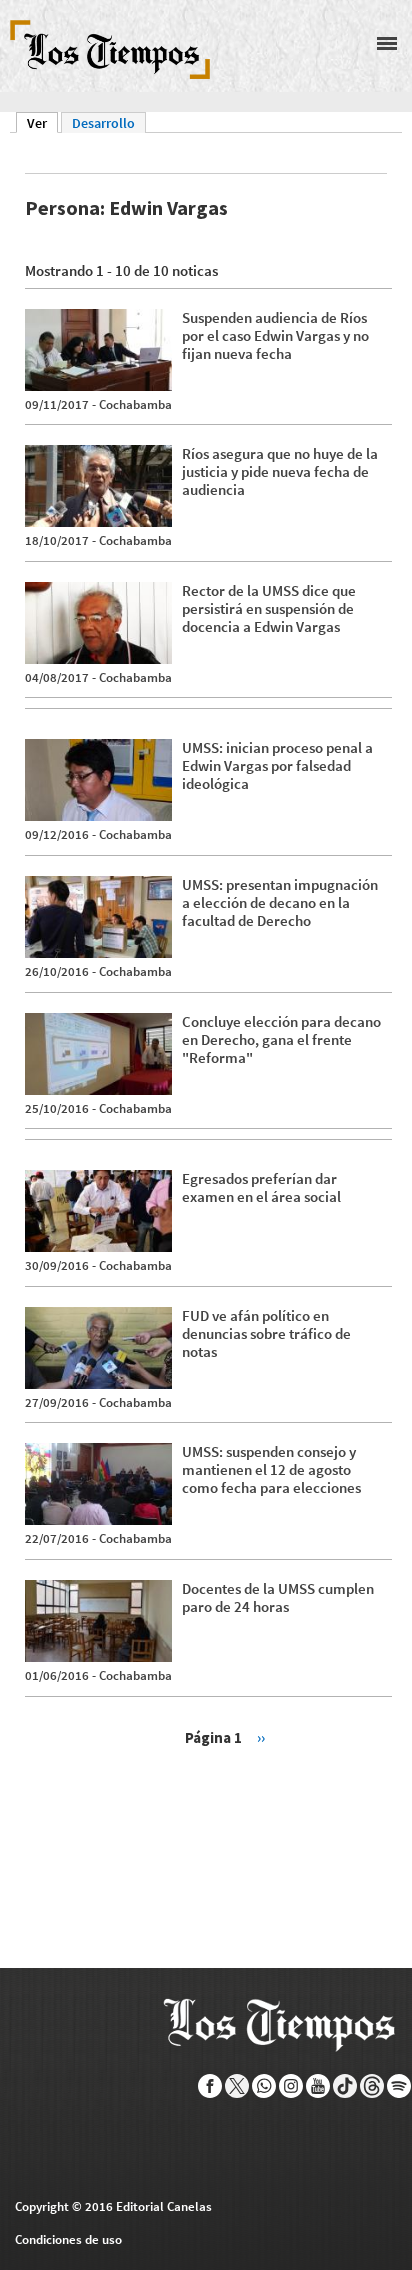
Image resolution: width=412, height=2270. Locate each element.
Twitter (237, 2086)
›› (261, 1737)
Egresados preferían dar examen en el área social (261, 1187)
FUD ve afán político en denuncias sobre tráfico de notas (266, 1333)
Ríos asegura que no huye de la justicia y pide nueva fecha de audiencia (280, 471)
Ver (42, 123)
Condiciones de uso (68, 2239)
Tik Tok (345, 2086)
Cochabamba (135, 404)
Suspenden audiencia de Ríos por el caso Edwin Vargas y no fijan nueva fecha (275, 335)
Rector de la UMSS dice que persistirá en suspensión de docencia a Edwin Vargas (269, 608)
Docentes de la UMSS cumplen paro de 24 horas (278, 1597)
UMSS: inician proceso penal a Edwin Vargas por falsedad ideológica (277, 765)
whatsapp (264, 2086)
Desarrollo (103, 123)
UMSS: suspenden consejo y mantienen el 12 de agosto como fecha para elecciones (271, 1469)
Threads (372, 2086)
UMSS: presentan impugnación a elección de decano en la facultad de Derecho (280, 902)
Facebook (210, 2086)
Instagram (291, 2086)
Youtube (318, 2086)
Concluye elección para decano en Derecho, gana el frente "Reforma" (281, 1039)
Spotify (399, 2086)
